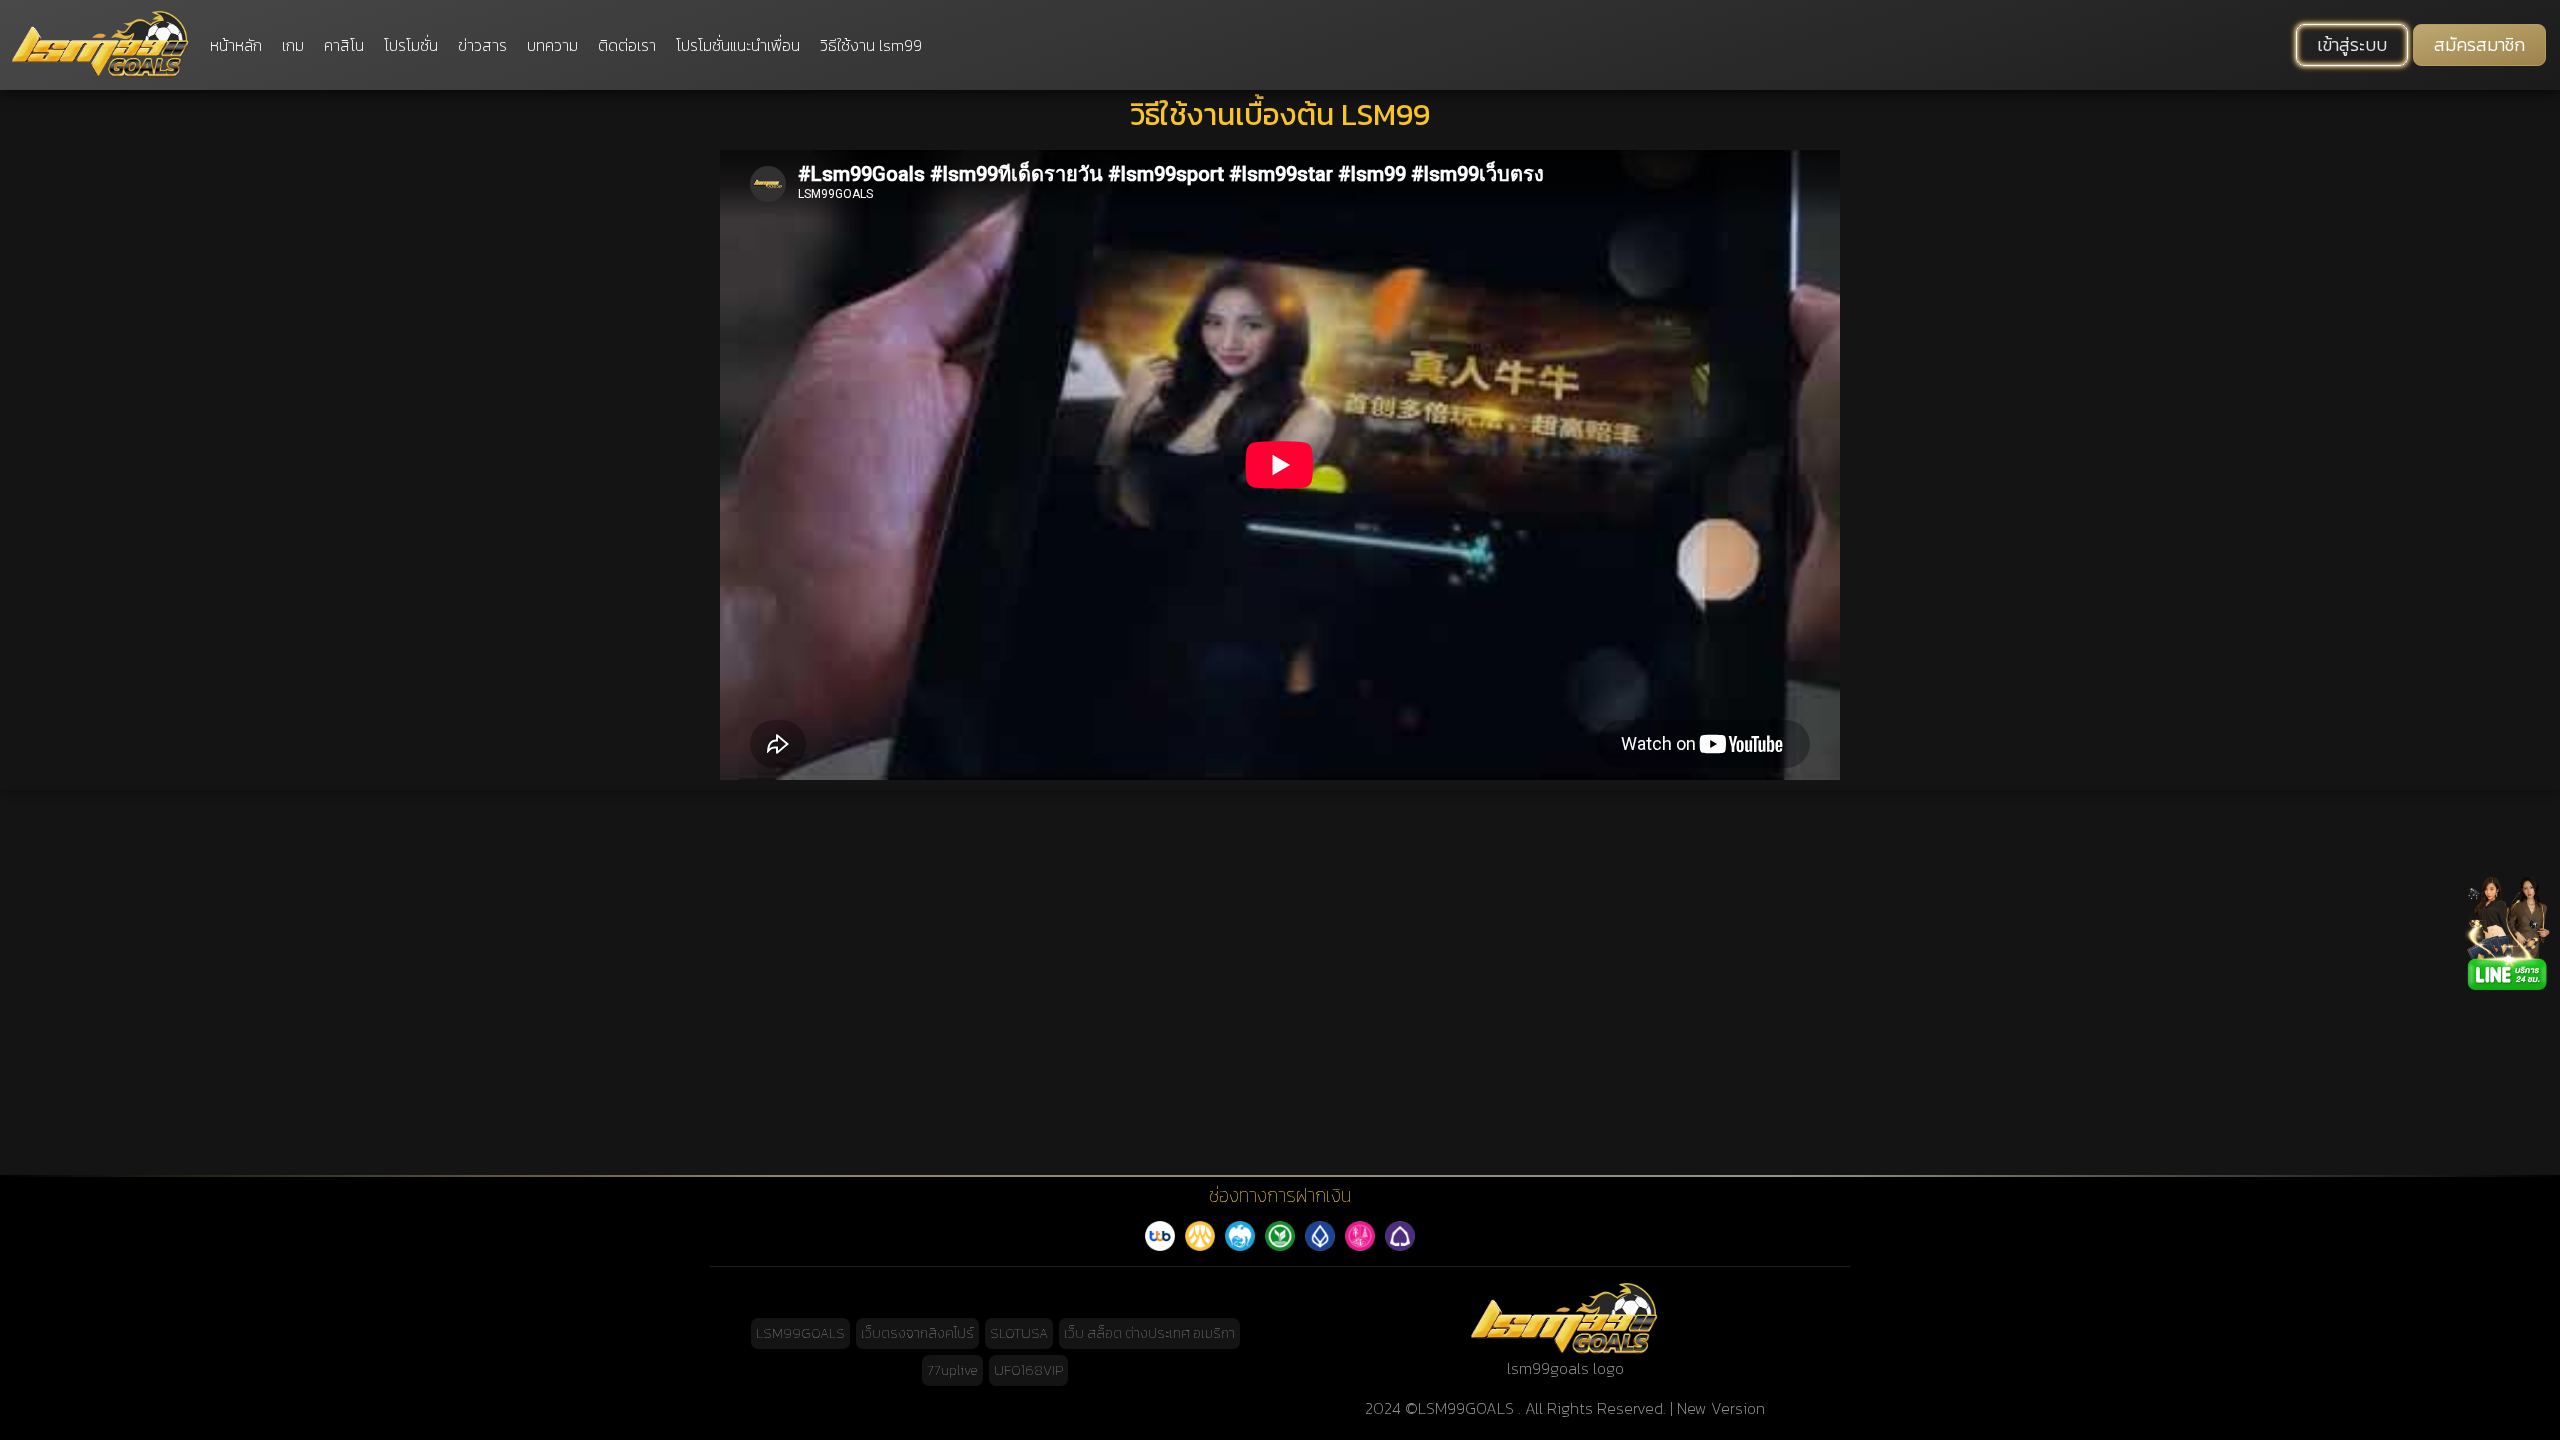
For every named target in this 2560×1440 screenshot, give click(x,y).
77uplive (952, 1370)
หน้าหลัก (236, 45)
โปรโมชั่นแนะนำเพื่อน (738, 45)
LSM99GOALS (800, 1333)
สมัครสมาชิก (2479, 45)
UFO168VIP (1028, 1370)
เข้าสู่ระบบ (2352, 45)
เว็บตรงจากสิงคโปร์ (917, 1333)
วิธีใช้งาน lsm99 (871, 45)
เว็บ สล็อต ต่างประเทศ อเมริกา (1149, 1333)
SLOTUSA (1019, 1333)
